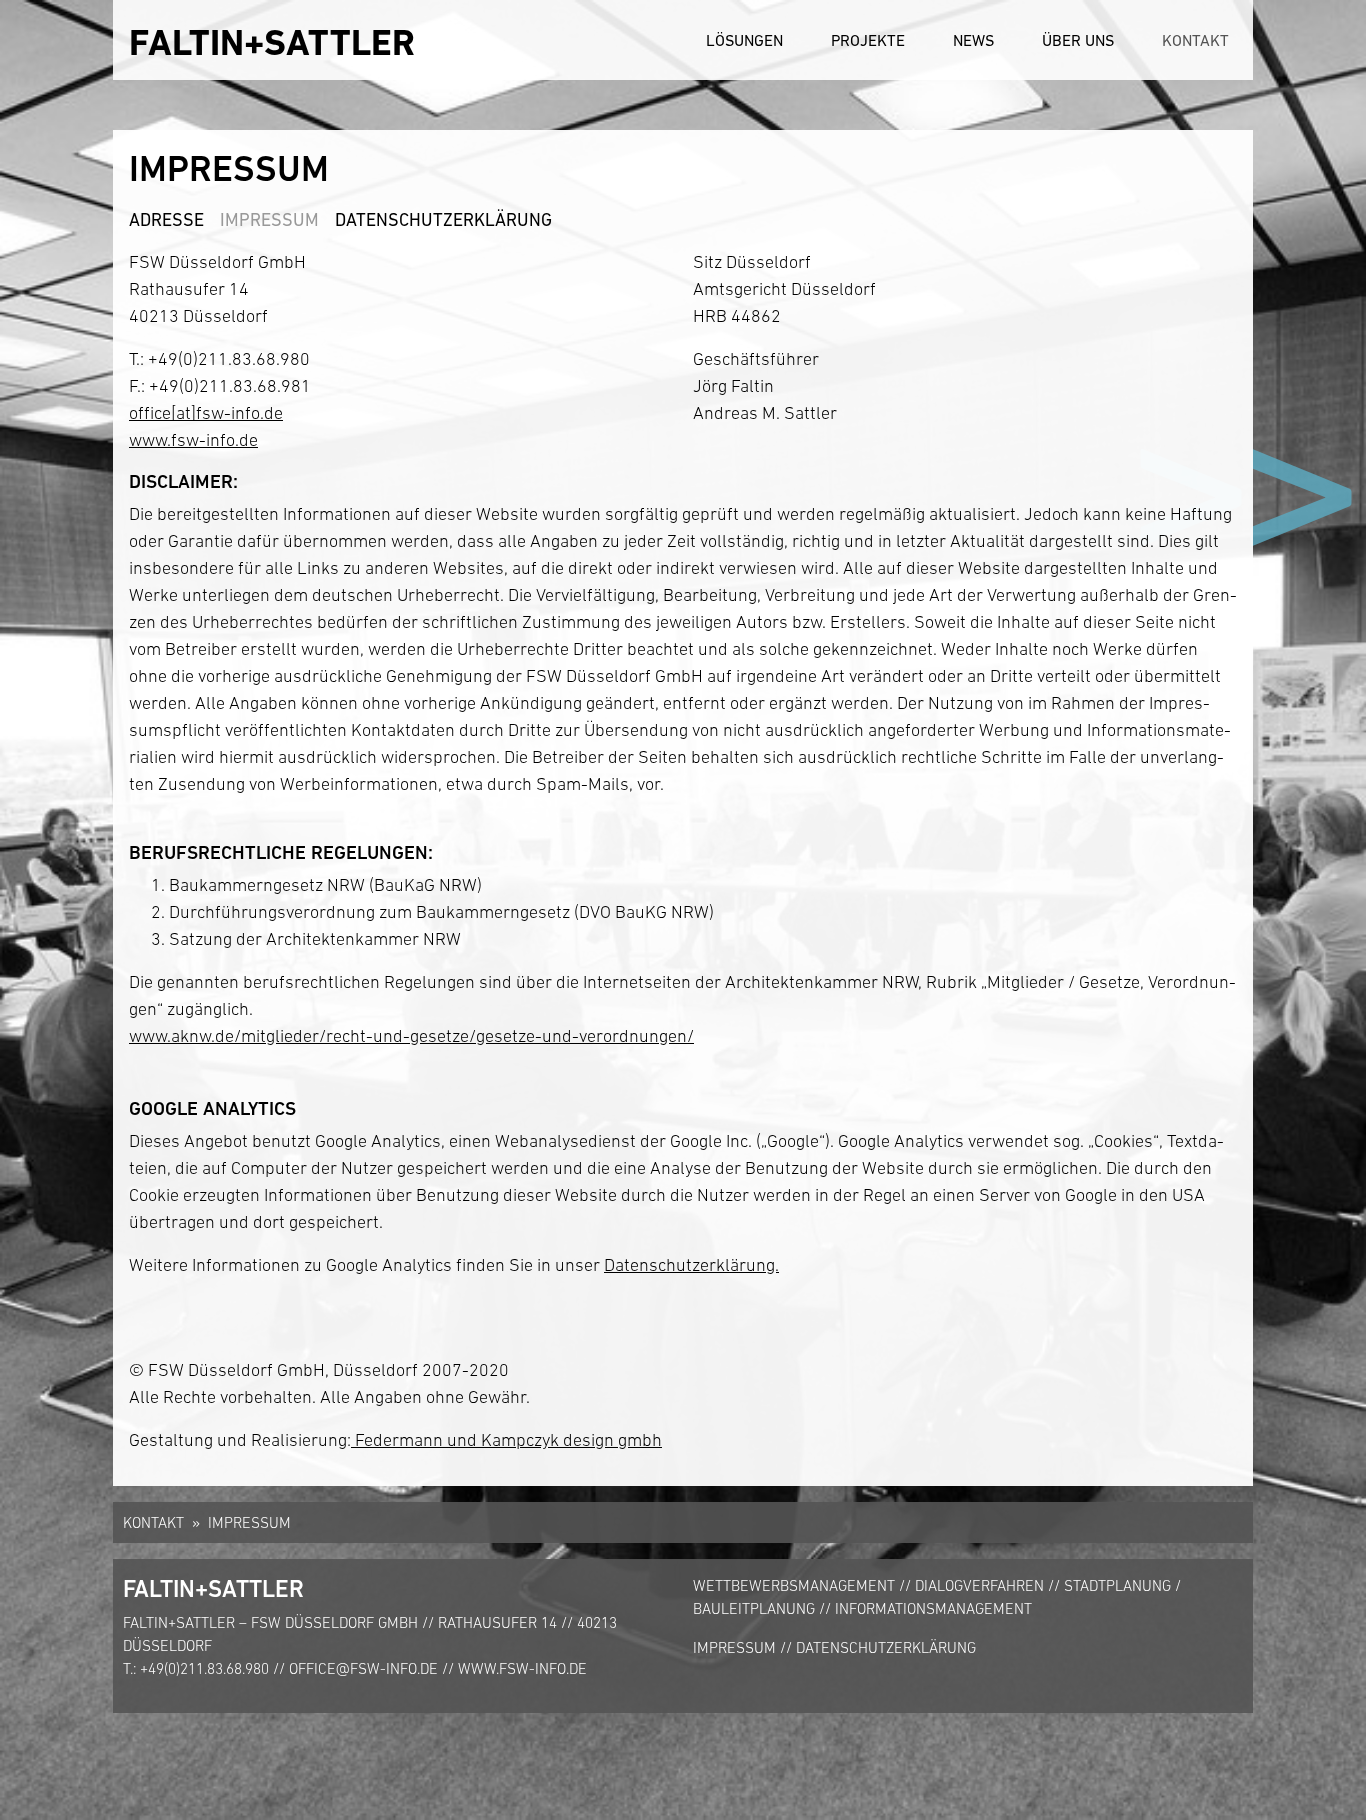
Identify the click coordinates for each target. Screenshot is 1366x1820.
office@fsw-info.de (363, 1668)
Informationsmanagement (933, 1608)
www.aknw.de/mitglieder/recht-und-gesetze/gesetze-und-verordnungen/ (411, 1036)
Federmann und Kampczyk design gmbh (506, 1440)
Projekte (868, 40)
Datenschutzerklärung (443, 219)
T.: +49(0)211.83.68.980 (196, 1668)
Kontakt (1195, 40)
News (973, 40)
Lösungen (744, 40)
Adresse (166, 219)
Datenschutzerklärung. (691, 1265)
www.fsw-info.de (193, 440)
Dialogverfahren (979, 1585)
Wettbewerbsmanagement (794, 1585)
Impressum (269, 219)
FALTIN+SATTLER (272, 42)
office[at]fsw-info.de (206, 413)
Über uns (1078, 40)
